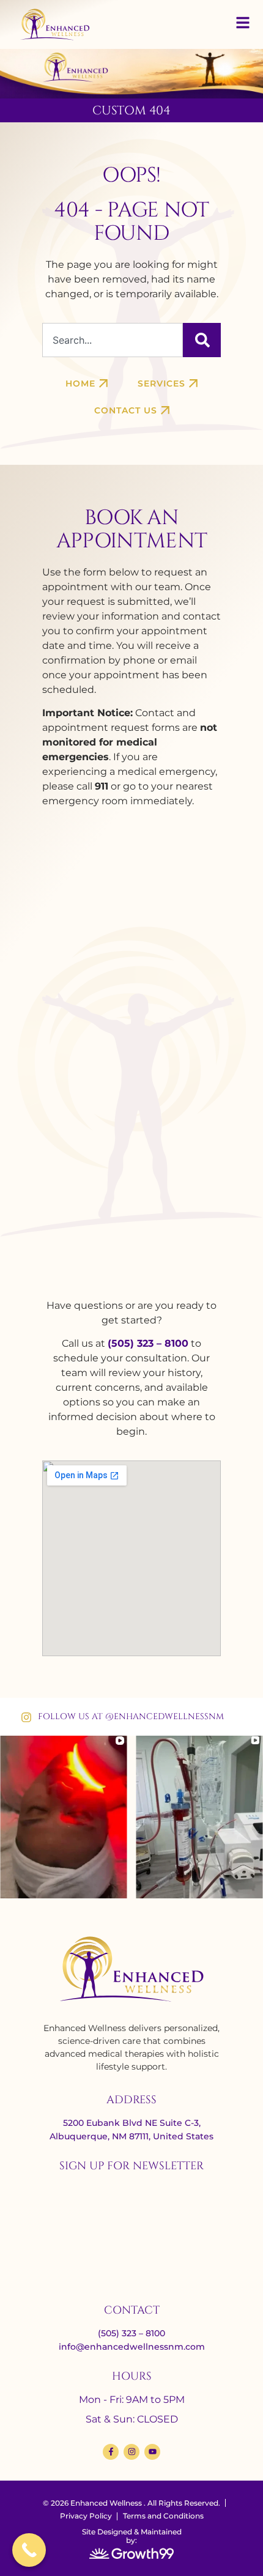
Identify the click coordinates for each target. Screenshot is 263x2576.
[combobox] (113, 340)
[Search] (202, 340)
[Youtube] (152, 2452)
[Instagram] (131, 2452)
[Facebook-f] (111, 2452)
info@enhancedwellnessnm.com (132, 2347)
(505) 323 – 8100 (148, 1343)
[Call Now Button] (29, 2550)
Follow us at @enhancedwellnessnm (131, 1716)
